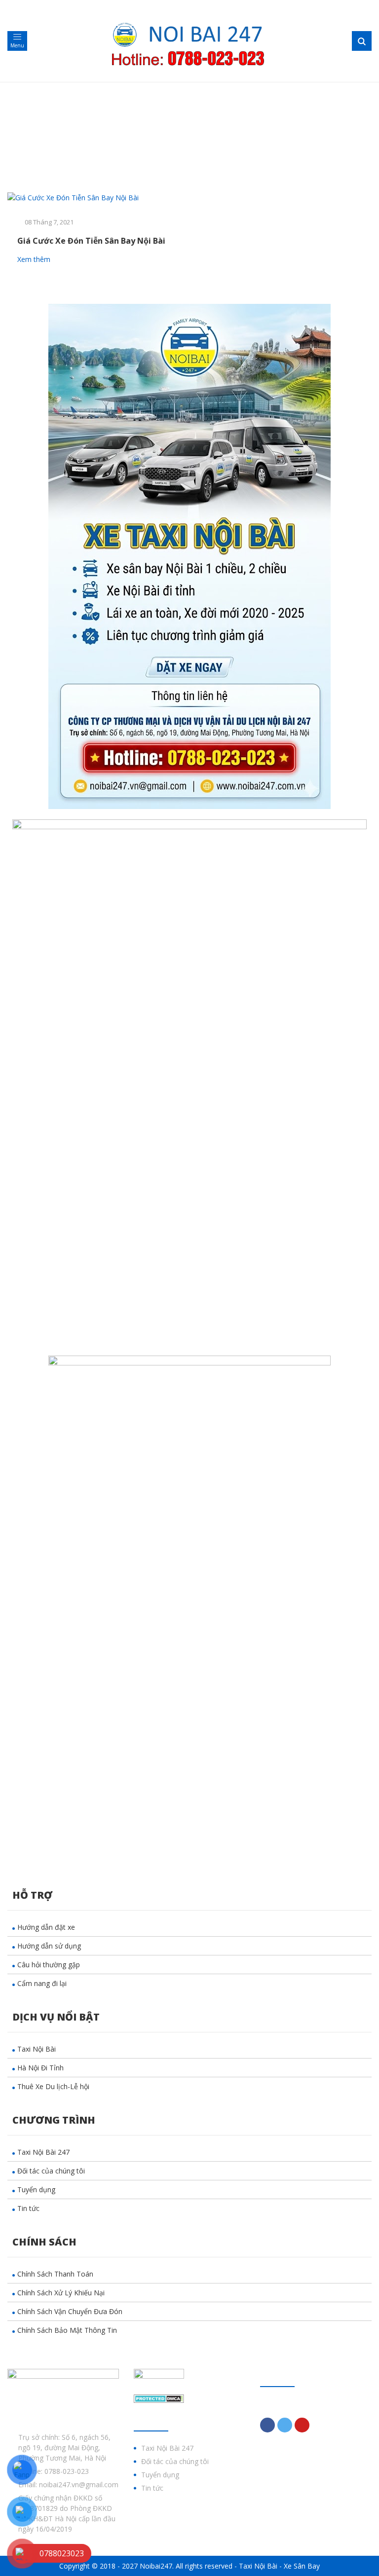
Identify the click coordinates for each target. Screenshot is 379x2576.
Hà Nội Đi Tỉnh (40, 2068)
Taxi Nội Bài (37, 2049)
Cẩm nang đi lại (42, 1983)
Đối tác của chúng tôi (51, 2171)
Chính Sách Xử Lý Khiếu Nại (61, 2293)
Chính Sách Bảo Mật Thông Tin (67, 2330)
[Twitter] (285, 2425)
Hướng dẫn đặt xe (46, 1927)
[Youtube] (302, 2425)
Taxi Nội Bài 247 (43, 2152)
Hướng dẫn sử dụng (49, 1946)
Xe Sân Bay (302, 2566)
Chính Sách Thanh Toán (55, 2274)
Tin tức (28, 2208)
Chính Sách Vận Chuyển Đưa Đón (70, 2311)
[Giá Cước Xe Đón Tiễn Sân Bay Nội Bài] (95, 198)
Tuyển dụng (36, 2190)
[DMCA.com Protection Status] (159, 2398)
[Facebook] (267, 2425)
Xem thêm (35, 259)
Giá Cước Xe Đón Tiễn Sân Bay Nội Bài (91, 241)
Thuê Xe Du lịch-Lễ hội (53, 2086)
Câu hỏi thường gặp (49, 1965)
